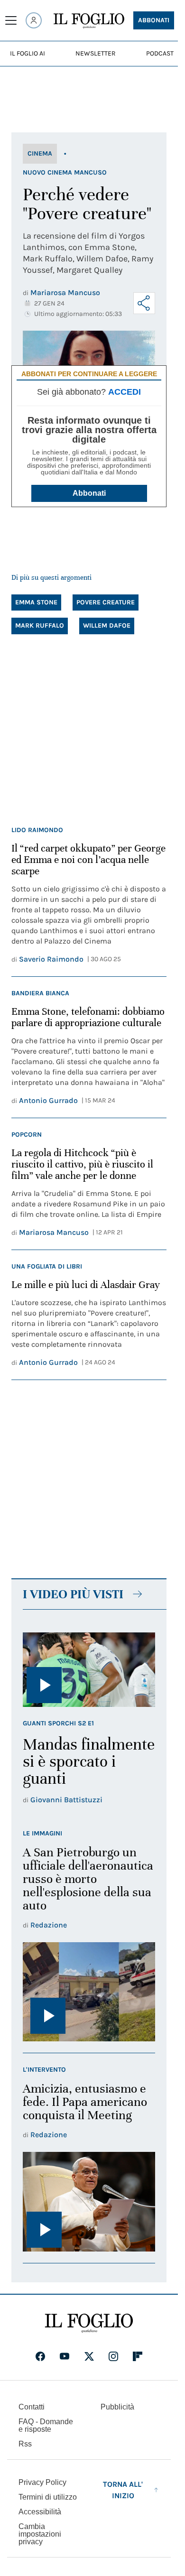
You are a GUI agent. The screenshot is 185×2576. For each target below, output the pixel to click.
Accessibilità (40, 2512)
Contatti (32, 2407)
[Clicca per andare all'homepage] (89, 2323)
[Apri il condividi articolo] (144, 303)
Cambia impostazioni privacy (40, 2534)
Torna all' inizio (123, 2490)
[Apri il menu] (11, 20)
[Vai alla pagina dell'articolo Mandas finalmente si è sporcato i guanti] (89, 1670)
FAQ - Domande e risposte (46, 2425)
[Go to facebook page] (40, 2356)
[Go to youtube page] (65, 2356)
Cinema (40, 153)
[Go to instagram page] (113, 2356)
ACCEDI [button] (125, 392)
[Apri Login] (34, 20)
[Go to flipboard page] (138, 2356)
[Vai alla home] (89, 21)
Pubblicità (117, 2407)
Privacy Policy (42, 2482)
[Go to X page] (89, 2356)
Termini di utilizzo (48, 2497)
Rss (25, 2444)
